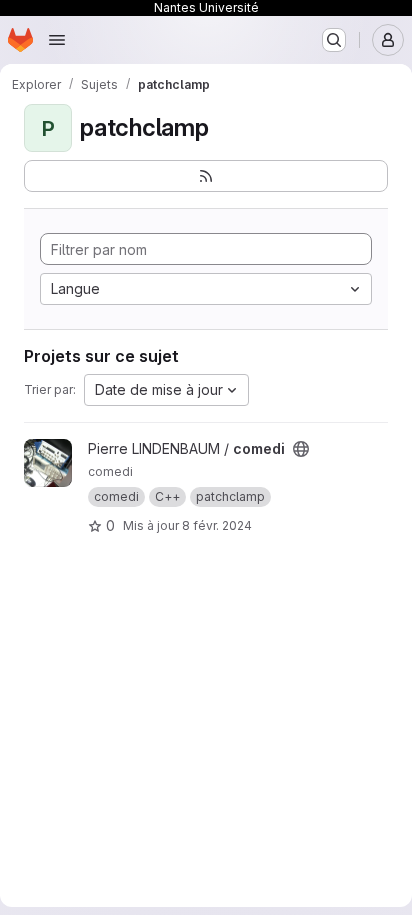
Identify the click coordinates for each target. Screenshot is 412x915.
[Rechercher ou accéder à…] (334, 40)
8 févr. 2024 (217, 525)
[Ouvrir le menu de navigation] (57, 40)
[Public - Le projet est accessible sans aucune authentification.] (301, 449)
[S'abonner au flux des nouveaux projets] (206, 176)
